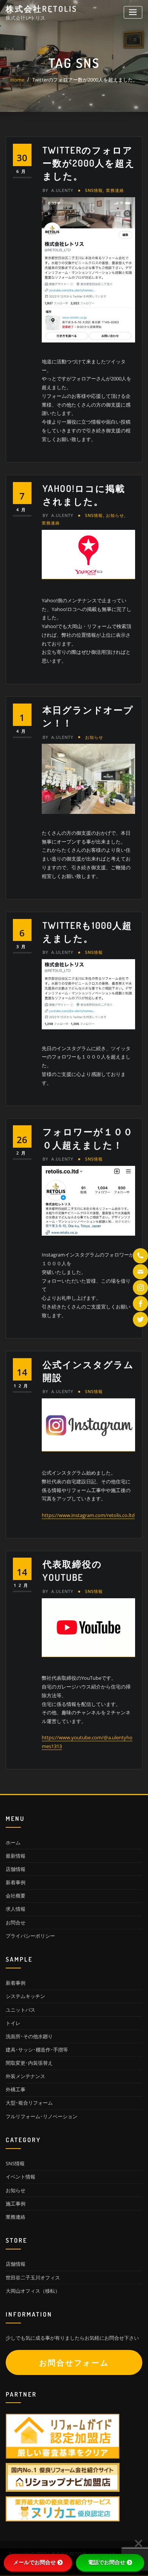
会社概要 (16, 1896)
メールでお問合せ (35, 2562)
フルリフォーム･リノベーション (42, 2116)
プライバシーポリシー (30, 1936)
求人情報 (16, 1909)
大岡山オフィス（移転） (33, 2291)
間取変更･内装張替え (29, 2063)
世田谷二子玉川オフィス (33, 2278)
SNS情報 (94, 190)
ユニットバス (20, 2010)
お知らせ (115, 515)
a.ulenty (58, 190)
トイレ (13, 2023)
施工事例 (16, 2204)
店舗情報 (16, 1869)
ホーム (13, 1842)
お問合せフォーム (74, 2363)
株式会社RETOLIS (42, 9)
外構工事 (16, 2089)
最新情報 (16, 1856)
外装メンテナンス (25, 2076)
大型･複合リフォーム (29, 2103)
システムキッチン (25, 1996)
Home (17, 80)
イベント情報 (20, 2177)
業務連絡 (115, 190)
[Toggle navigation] (133, 12)
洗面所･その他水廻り (29, 2036)
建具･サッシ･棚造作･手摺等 (37, 2050)
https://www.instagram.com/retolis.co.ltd (88, 1515)
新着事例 (16, 1882)
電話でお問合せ (107, 2562)
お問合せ (16, 1923)
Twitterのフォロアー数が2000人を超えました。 (85, 80)
